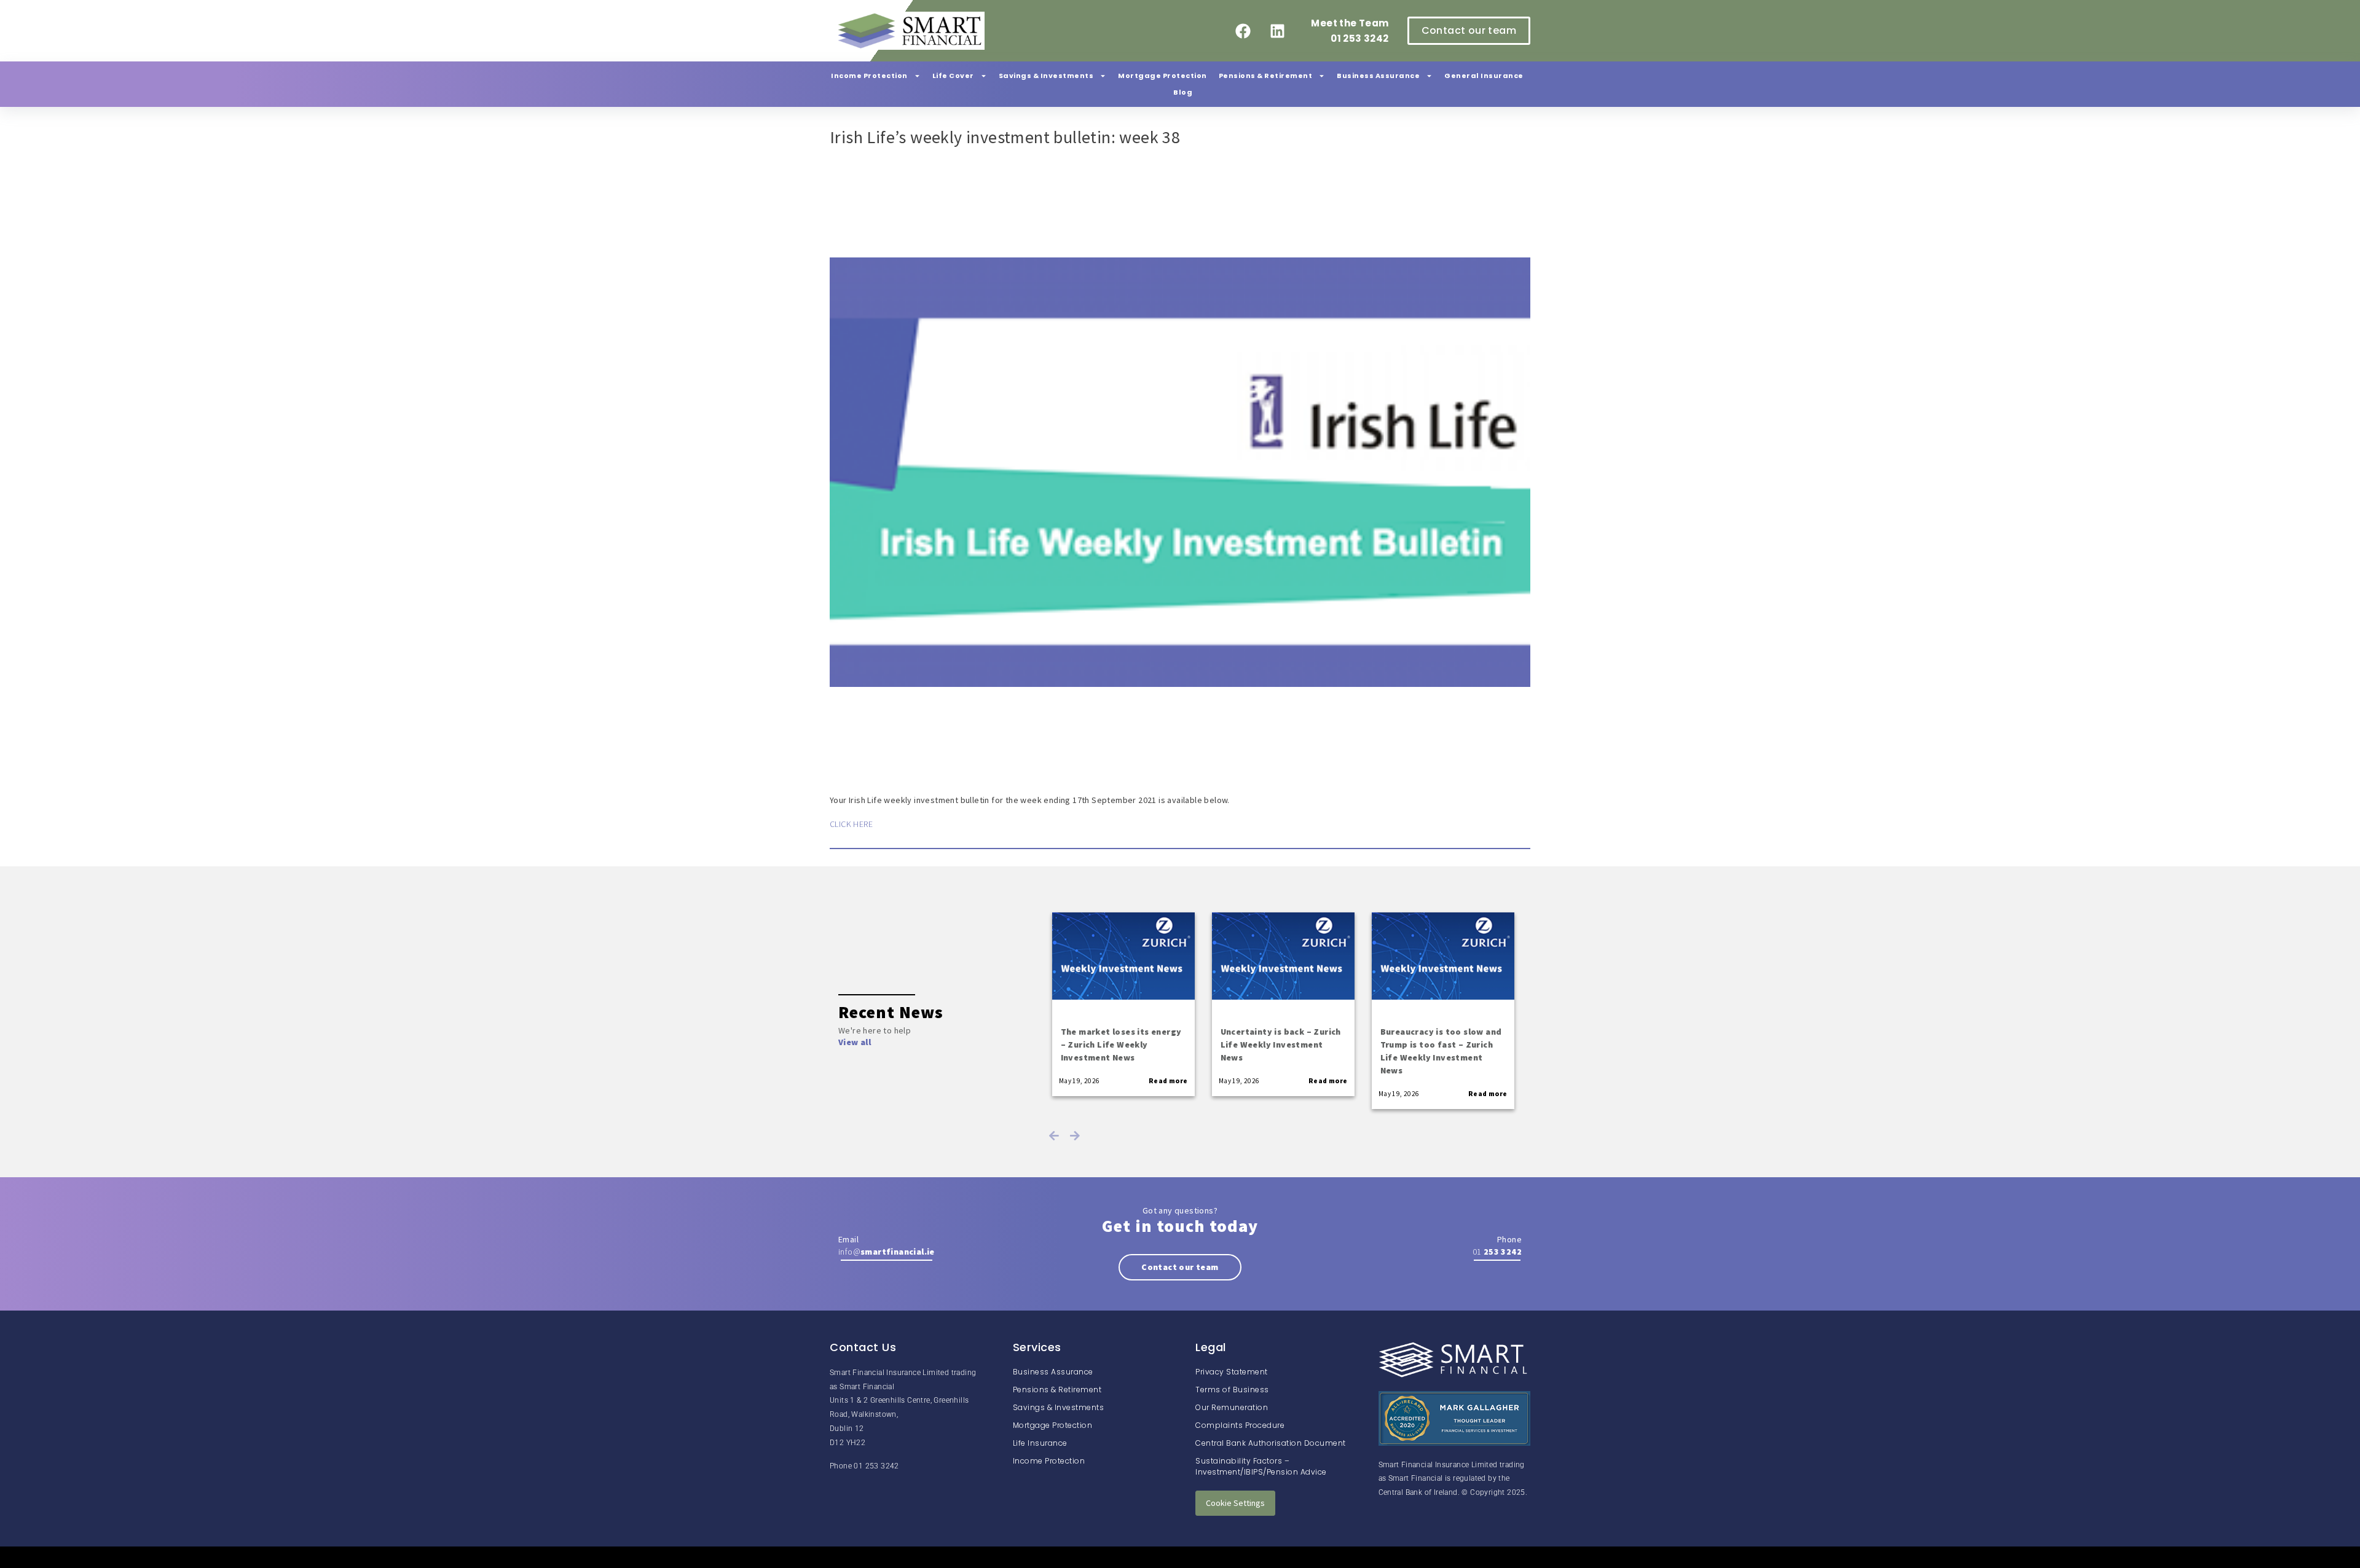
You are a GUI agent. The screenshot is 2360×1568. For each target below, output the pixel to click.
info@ (887, 1252)
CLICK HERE (851, 824)
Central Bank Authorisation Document (1271, 1443)
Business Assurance (1378, 76)
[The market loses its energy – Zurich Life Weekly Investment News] (1123, 956)
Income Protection (869, 76)
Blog (1183, 92)
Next (1075, 1135)
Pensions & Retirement (1266, 76)
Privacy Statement (1232, 1372)
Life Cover (953, 76)
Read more (1168, 1081)
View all (855, 1042)
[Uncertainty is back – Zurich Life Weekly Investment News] (1283, 956)
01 (1497, 1252)
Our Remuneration (1232, 1407)
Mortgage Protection (1162, 76)
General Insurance (1484, 76)
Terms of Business (1232, 1390)
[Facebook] (1243, 31)
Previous (1054, 1135)
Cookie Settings (1235, 1503)
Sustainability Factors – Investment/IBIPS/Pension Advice (1261, 1466)
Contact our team (1180, 1267)
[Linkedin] (1277, 31)
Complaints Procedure (1240, 1425)
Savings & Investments (1046, 76)
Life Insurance (1040, 1443)
